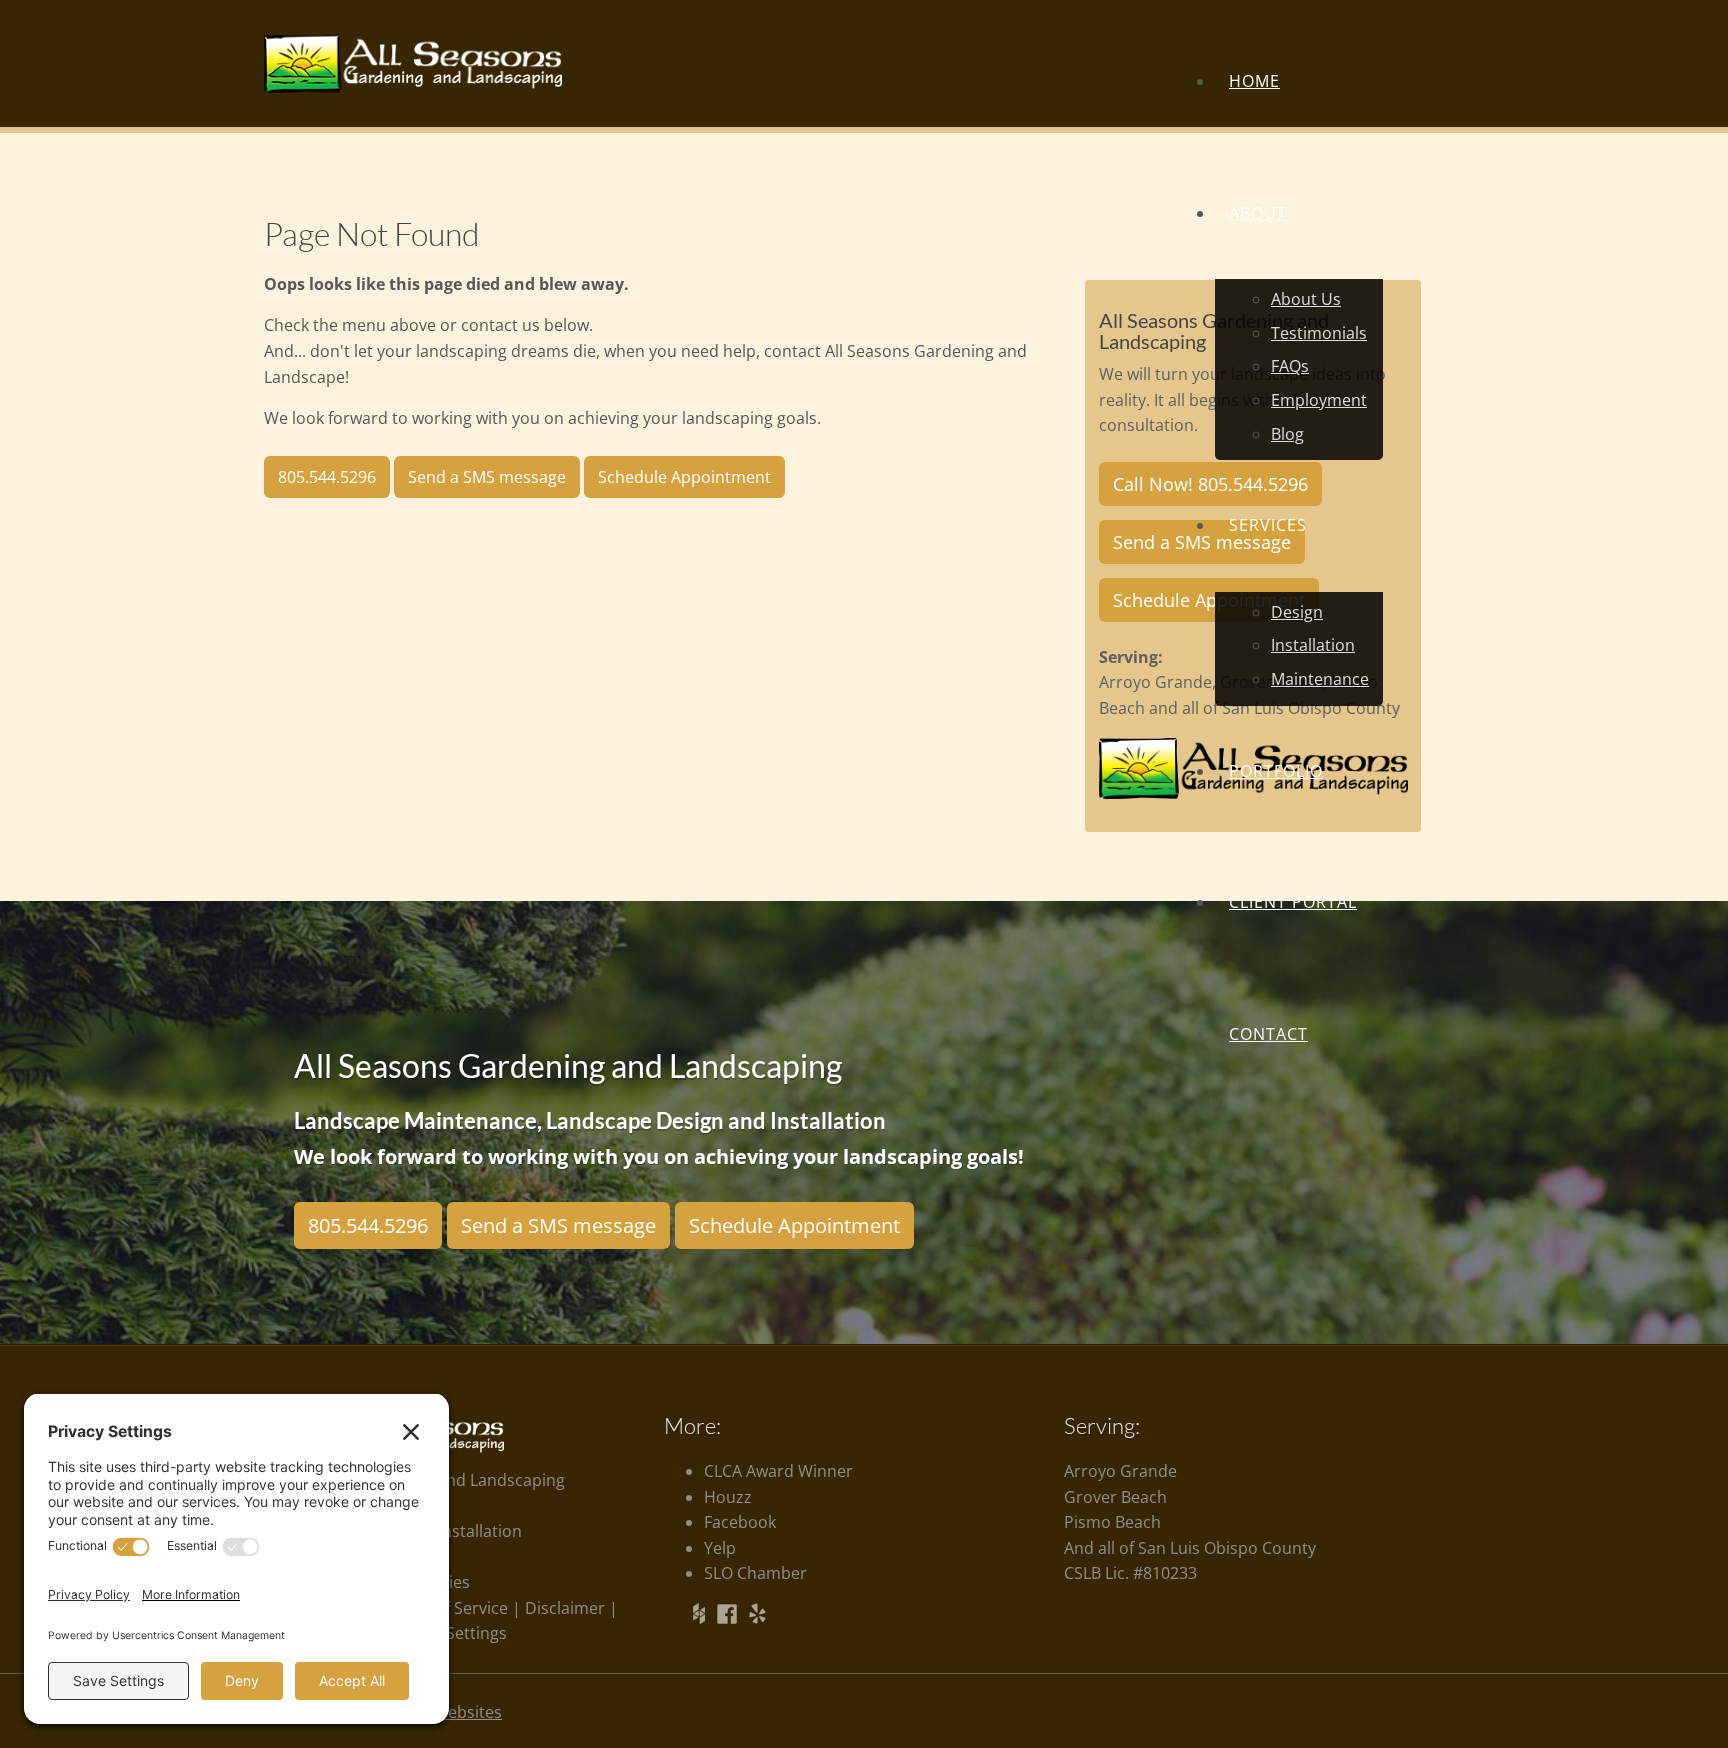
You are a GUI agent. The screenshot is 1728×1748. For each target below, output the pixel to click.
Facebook (740, 1522)
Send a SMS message (487, 477)
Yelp (720, 1548)
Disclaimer (565, 1608)
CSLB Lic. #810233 (1130, 1573)
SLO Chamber (755, 1573)
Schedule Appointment (794, 1225)
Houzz (728, 1497)
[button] (1299, 526)
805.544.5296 (327, 477)
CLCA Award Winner (778, 1471)
